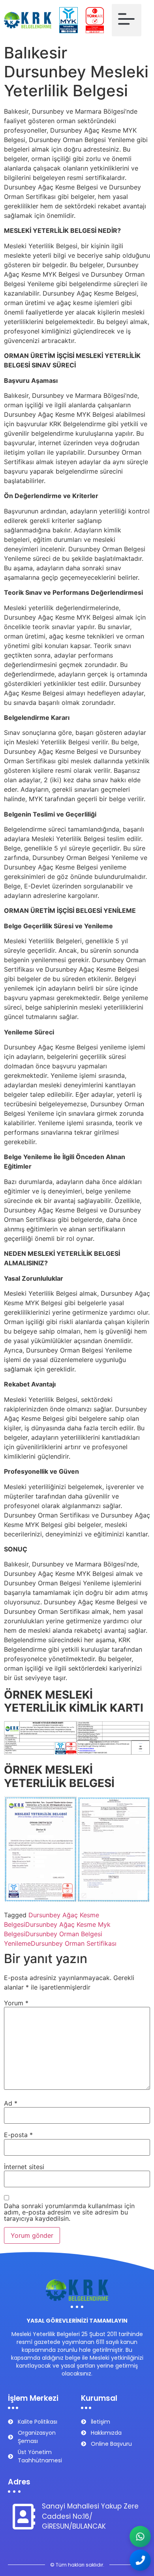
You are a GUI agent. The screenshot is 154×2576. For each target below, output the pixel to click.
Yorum (16, 2003)
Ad (11, 2103)
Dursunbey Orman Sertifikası (74, 1943)
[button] (127, 20)
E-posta (18, 2135)
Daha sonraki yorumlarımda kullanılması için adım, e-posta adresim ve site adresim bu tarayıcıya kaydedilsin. (69, 2212)
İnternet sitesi (24, 2167)
